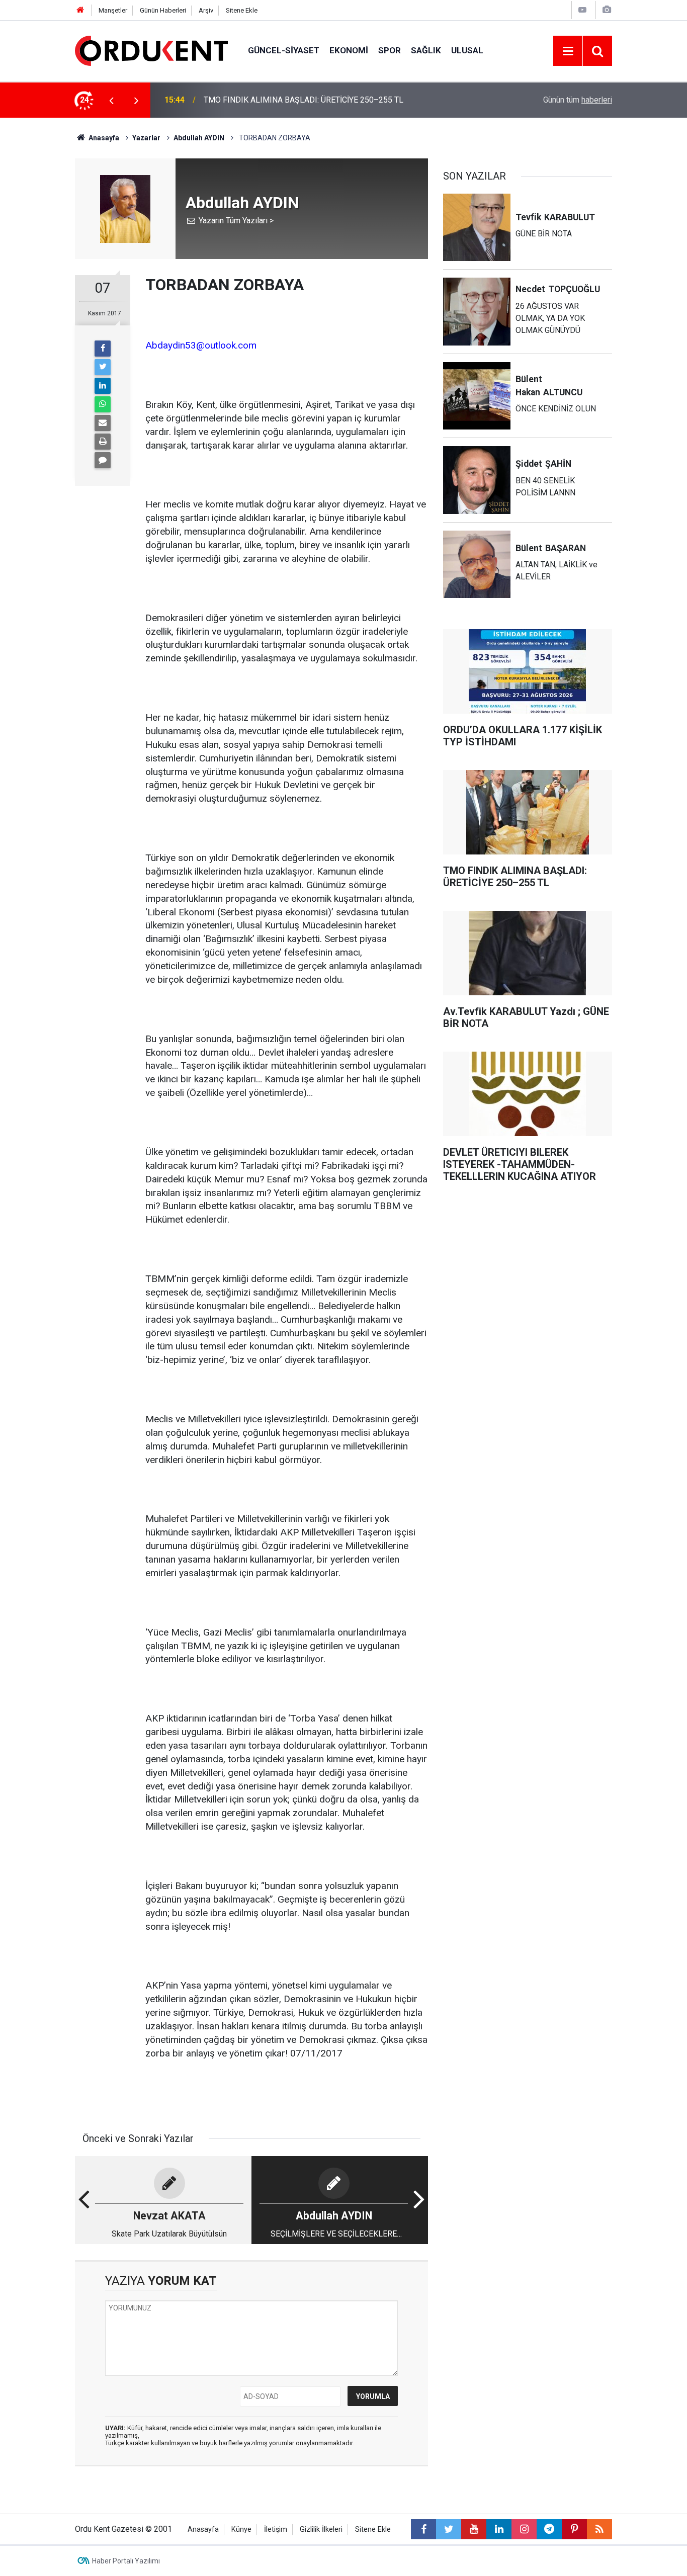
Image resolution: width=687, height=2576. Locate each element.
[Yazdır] (103, 442)
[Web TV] (582, 10)
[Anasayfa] (80, 10)
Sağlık (426, 50)
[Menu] (568, 51)
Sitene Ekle (242, 10)
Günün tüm (578, 100)
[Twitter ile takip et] (449, 2529)
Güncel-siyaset (284, 50)
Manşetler (113, 10)
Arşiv (206, 10)
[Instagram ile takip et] (524, 2529)
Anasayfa (203, 2529)
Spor (390, 50)
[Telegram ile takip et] (549, 2529)
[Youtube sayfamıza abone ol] (474, 2529)
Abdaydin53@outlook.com (201, 345)
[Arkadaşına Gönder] (103, 423)
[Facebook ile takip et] (423, 2529)
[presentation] (111, 100)
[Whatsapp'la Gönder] (103, 404)
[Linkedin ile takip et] (499, 2529)
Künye (241, 2529)
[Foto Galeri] (607, 10)
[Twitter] (103, 367)
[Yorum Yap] (103, 460)
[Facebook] (103, 349)
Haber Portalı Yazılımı (126, 2561)
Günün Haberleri (163, 10)
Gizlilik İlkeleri (321, 2529)
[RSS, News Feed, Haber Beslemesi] (599, 2529)
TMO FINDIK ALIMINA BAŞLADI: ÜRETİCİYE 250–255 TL (304, 100)
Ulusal (467, 50)
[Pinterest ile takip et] (574, 2529)
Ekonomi (349, 50)
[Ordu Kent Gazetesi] (151, 50)
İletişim (276, 2529)
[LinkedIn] (103, 386)
